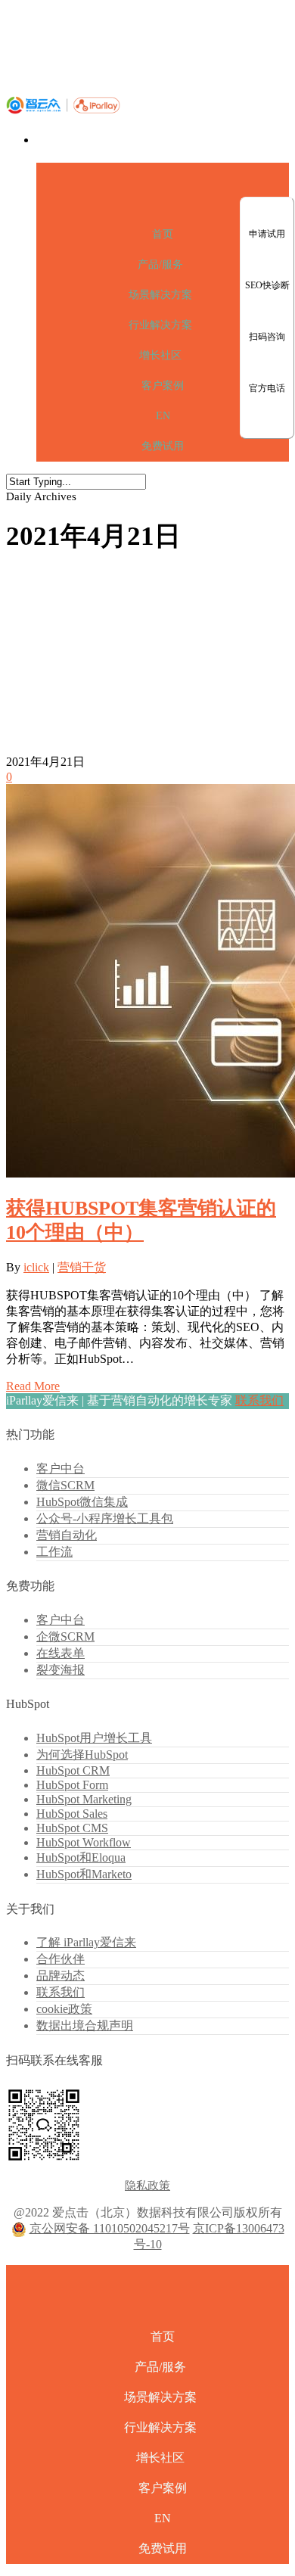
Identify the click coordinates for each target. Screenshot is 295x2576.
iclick (36, 1267)
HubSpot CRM (73, 1770)
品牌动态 (61, 1976)
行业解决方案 (160, 325)
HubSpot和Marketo (84, 1874)
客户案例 (163, 386)
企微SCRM (65, 1636)
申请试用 (267, 234)
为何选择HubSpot (82, 1755)
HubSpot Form (72, 1785)
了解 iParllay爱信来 (86, 1942)
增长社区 (160, 355)
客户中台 (61, 1468)
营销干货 (82, 1267)
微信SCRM (65, 1485)
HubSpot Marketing (84, 1799)
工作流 (54, 1552)
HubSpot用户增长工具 (94, 1738)
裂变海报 (61, 1670)
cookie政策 (64, 2009)
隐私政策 (147, 2186)
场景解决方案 (160, 295)
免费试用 (163, 446)
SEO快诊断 (267, 285)
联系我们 (259, 1400)
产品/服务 (160, 264)
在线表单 (61, 1653)
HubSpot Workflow (84, 1842)
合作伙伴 (61, 1959)
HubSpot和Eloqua (81, 1857)
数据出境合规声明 (85, 2025)
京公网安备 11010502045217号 (110, 2228)
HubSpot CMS (72, 1828)
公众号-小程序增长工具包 (105, 1518)
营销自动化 (67, 1535)
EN (163, 416)
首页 (163, 234)
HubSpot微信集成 (82, 1502)
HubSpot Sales (72, 1814)
